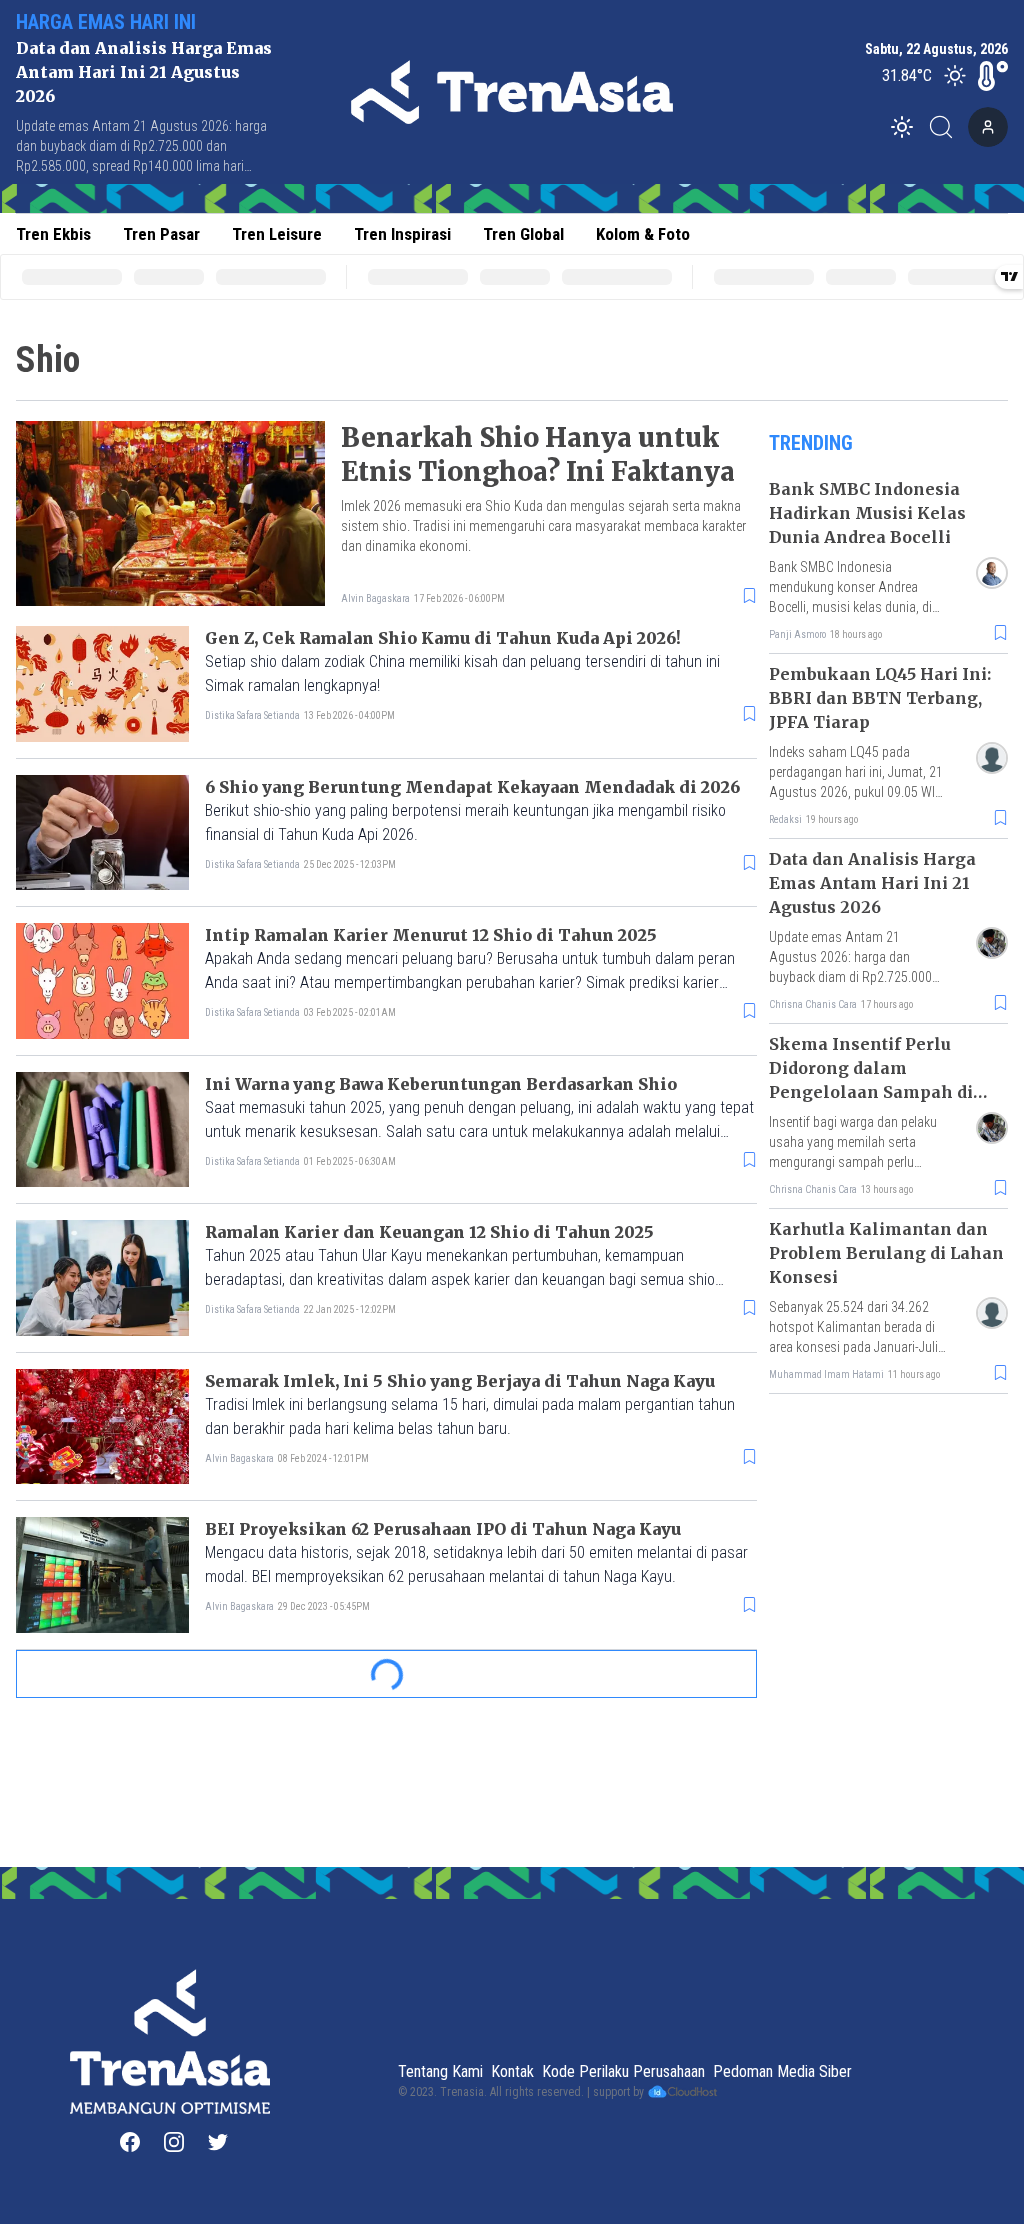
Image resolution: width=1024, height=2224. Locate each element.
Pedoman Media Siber (782, 2071)
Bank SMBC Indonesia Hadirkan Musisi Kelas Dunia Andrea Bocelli (867, 513)
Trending (811, 443)
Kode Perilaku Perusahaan (623, 2071)
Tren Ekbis (53, 234)
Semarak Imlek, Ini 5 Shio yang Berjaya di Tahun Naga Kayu (460, 1381)
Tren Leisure (277, 234)
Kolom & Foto (643, 234)
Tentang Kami (440, 2071)
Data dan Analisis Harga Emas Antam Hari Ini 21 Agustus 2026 (144, 72)
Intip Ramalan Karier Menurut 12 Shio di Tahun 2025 (431, 935)
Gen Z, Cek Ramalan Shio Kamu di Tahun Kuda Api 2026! (443, 638)
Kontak (512, 2071)
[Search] (947, 127)
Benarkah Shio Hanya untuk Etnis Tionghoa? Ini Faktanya (538, 454)
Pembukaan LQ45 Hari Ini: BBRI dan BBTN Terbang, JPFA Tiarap (880, 698)
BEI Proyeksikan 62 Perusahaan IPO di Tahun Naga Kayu (443, 1529)
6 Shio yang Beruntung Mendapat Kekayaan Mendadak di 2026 (472, 787)
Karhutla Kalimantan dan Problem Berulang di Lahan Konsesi (886, 1253)
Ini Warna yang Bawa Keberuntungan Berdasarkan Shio (441, 1084)
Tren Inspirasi (402, 234)
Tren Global (523, 234)
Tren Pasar (161, 234)
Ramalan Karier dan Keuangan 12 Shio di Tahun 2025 (429, 1232)
